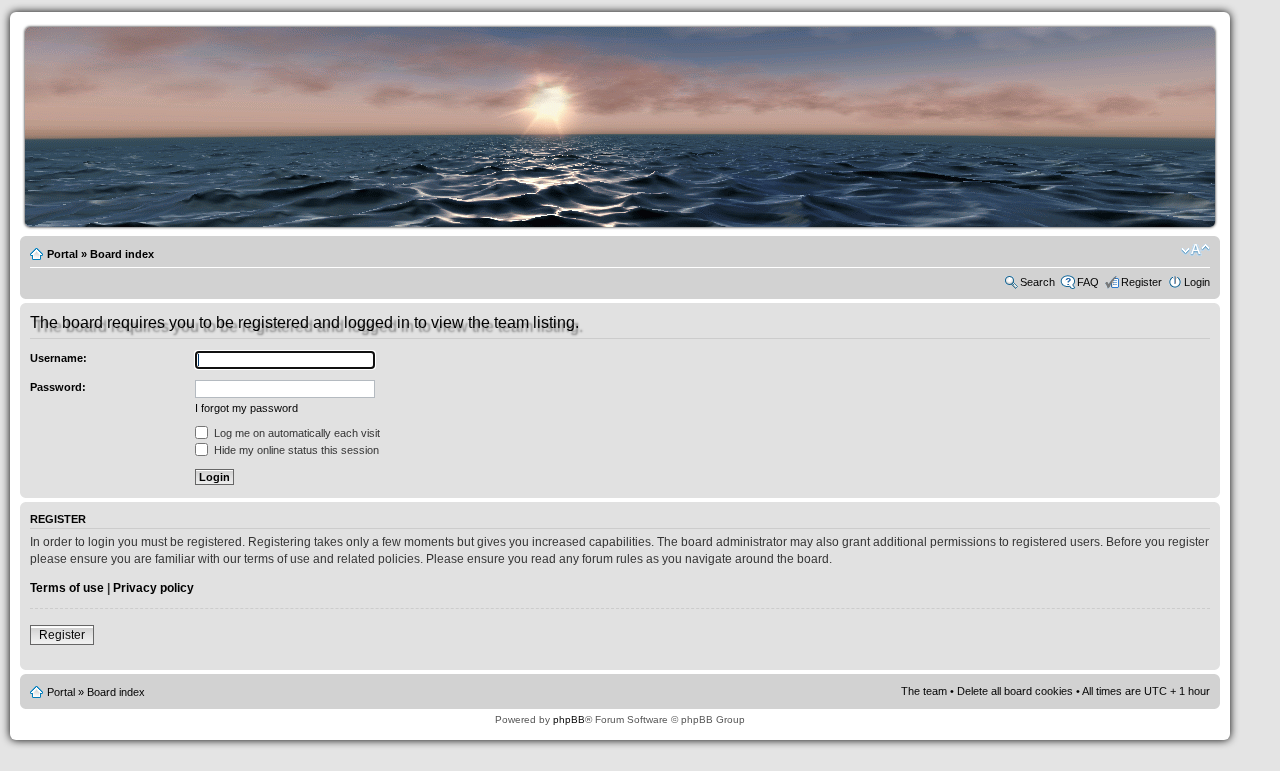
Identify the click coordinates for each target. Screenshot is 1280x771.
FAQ (1088, 282)
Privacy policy (153, 588)
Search (1037, 282)
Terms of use (67, 588)
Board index (122, 254)
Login (1197, 282)
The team (924, 691)
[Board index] (625, 223)
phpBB (569, 719)
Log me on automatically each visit (295, 433)
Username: (58, 358)
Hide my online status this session (295, 450)
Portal (62, 254)
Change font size (1195, 250)
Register (1141, 282)
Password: (58, 387)
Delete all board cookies (1015, 691)
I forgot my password (246, 408)
